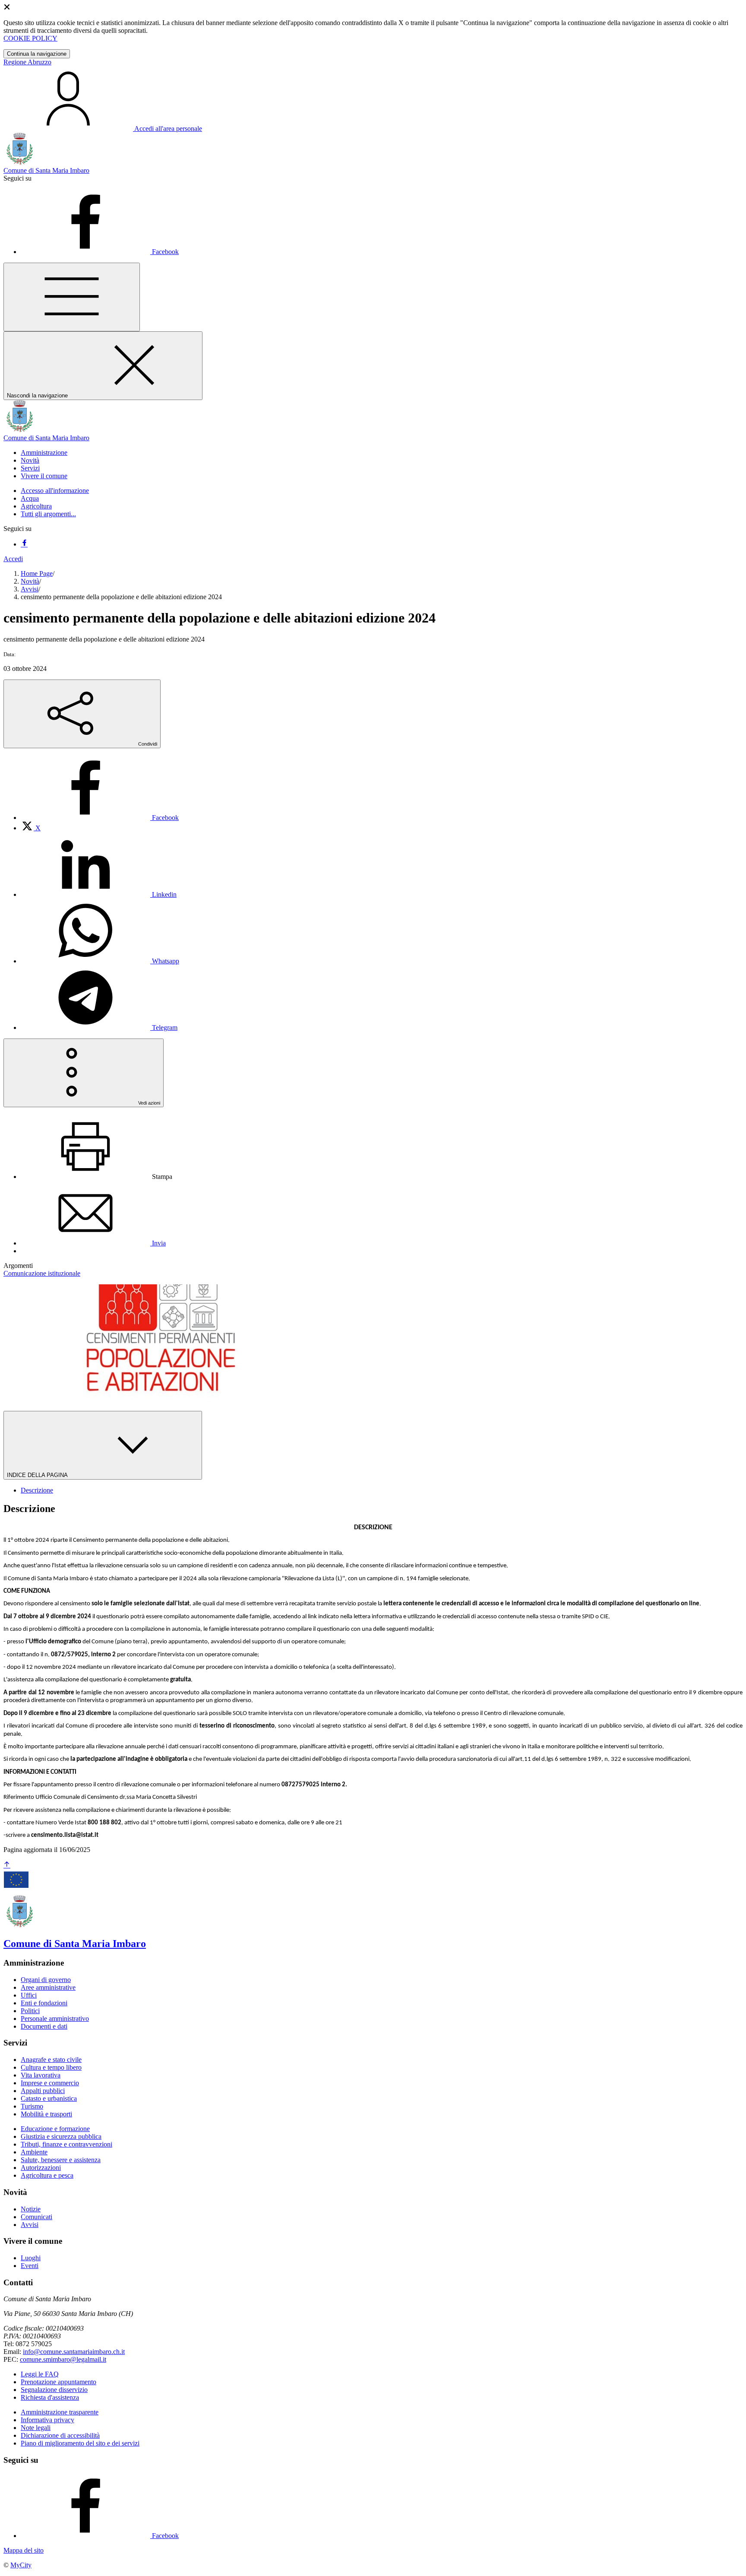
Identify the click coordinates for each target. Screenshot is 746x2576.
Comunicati (36, 2217)
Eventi (30, 2266)
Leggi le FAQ (40, 2374)
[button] (44, 453)
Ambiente (34, 2152)
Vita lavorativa (41, 2075)
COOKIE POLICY (30, 38)
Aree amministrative (48, 1987)
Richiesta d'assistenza (50, 2397)
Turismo (32, 2106)
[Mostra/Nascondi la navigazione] (72, 297)
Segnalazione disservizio (54, 2390)
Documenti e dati (44, 2026)
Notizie (31, 2209)
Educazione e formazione (55, 2129)
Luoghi (31, 2258)
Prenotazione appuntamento (58, 2382)
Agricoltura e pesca (47, 2175)
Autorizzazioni (41, 2168)
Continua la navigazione (37, 54)
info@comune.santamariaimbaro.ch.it (74, 2352)
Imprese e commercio (50, 2083)
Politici (30, 2011)
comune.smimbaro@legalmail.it (63, 2359)
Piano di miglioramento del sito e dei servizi (80, 2443)
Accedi (13, 559)
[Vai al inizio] (7, 1865)
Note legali (36, 2428)
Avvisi (30, 589)
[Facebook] (24, 544)
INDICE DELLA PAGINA (38, 1475)
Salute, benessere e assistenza (61, 2160)
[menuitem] (100, 818)
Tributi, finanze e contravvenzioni (66, 2144)
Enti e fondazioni (44, 2003)
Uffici (29, 1995)
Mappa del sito (24, 2550)
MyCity (21, 2565)
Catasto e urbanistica (49, 2098)
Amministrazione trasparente (60, 2412)
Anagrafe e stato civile (51, 2060)
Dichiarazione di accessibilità (60, 2435)
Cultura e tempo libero (51, 2067)
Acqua (30, 498)
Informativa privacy (47, 2420)
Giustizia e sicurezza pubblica (61, 2136)
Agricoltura (36, 506)
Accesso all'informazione (55, 491)
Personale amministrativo (55, 2019)
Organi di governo (46, 1980)
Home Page (37, 573)
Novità (30, 581)
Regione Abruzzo (27, 62)
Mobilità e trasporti (46, 2114)
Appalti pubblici (43, 2091)
